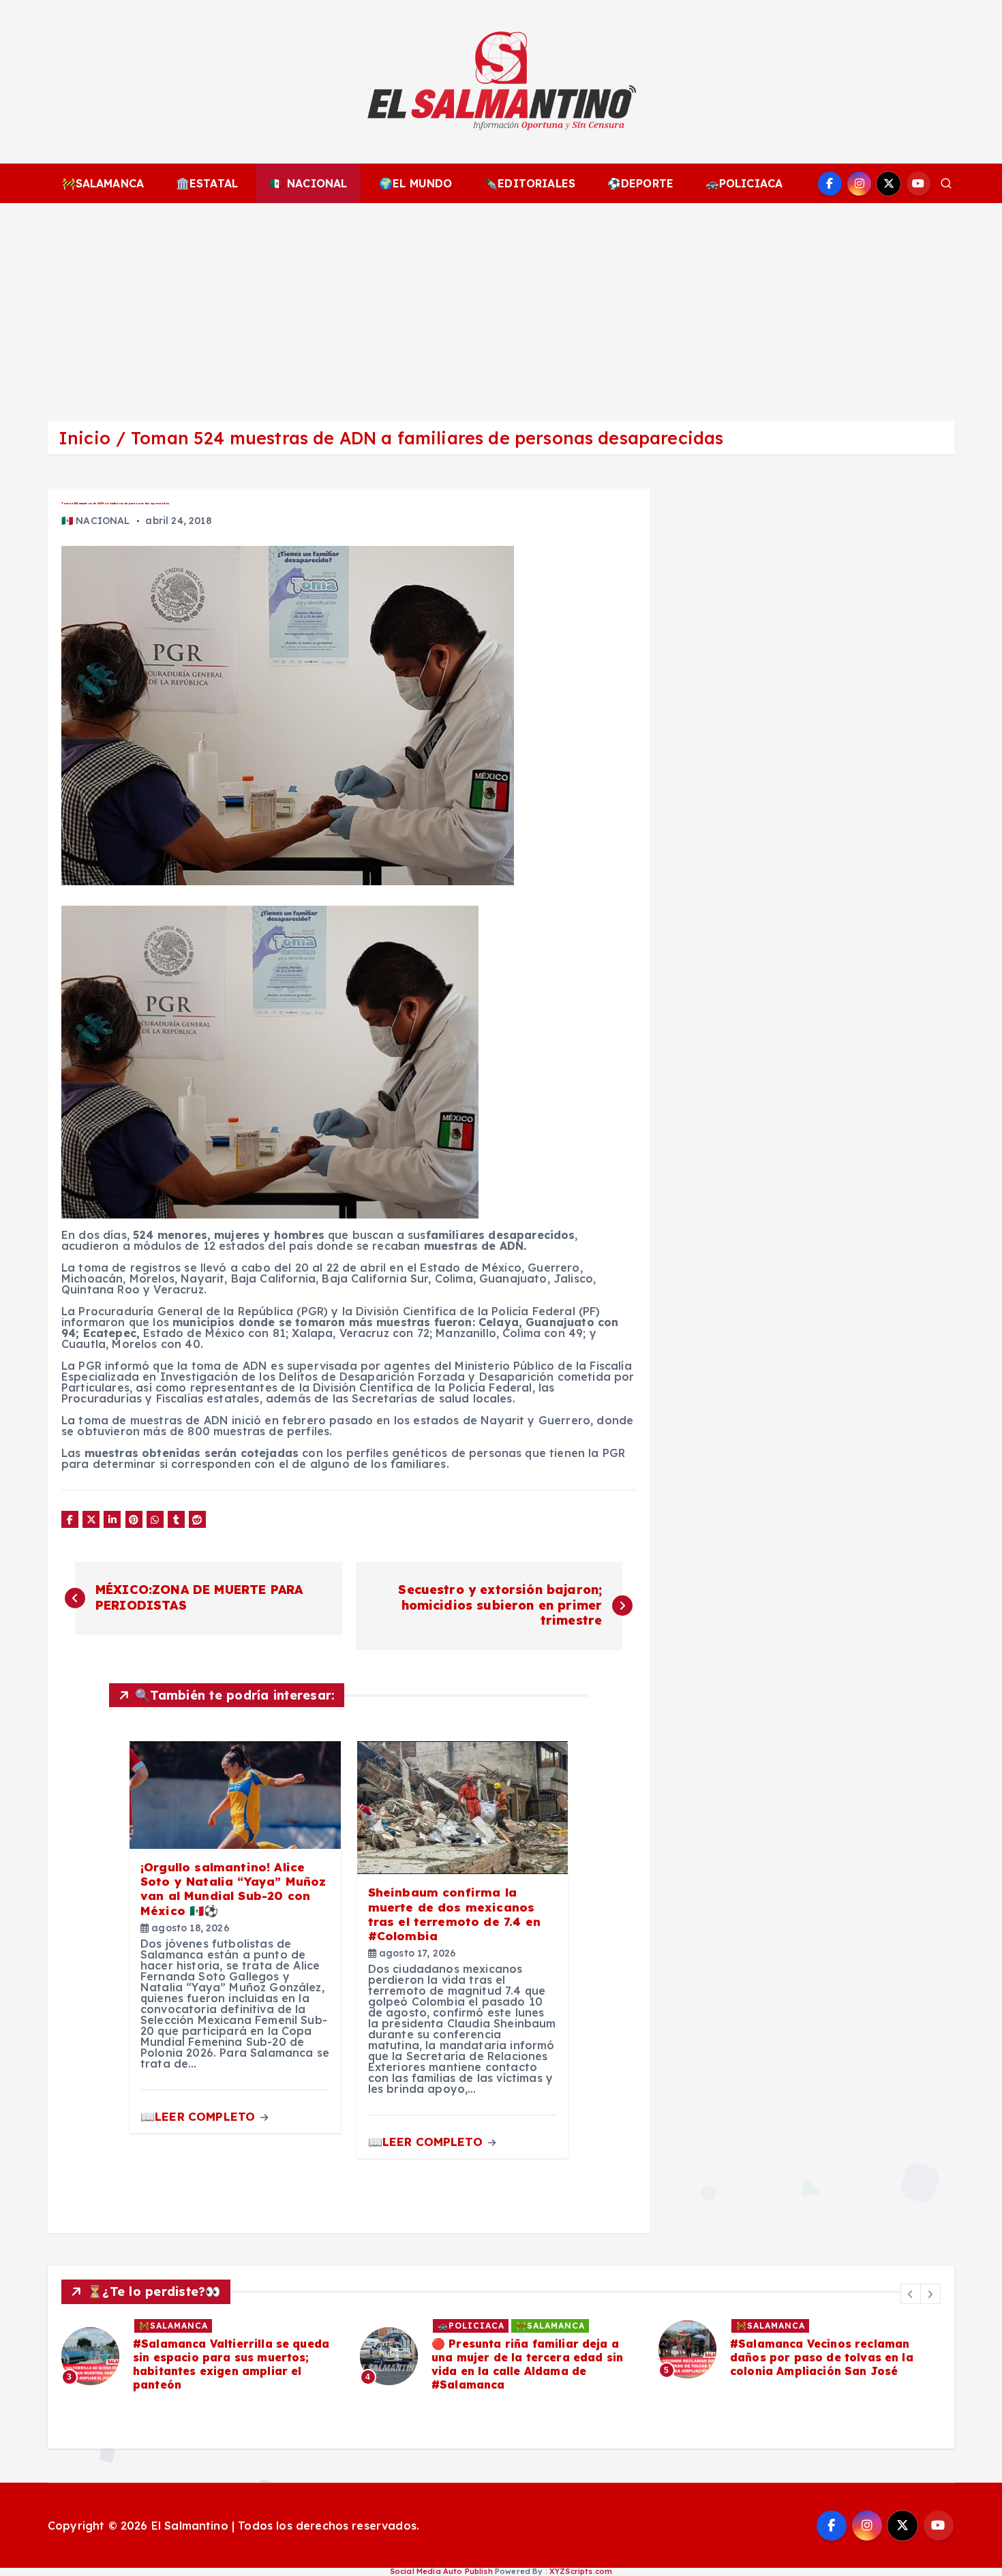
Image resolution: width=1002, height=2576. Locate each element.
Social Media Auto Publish (441, 2571)
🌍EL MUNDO (415, 183)
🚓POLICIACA (744, 183)
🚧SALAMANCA (103, 183)
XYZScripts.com (581, 2571)
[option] (202, 2356)
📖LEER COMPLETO (199, 2116)
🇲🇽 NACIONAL (309, 183)
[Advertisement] (501, 305)
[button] (911, 2294)
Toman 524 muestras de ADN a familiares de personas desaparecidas (427, 438)
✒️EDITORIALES (530, 183)
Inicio (85, 438)
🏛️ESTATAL (207, 183)
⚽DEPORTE (640, 183)
